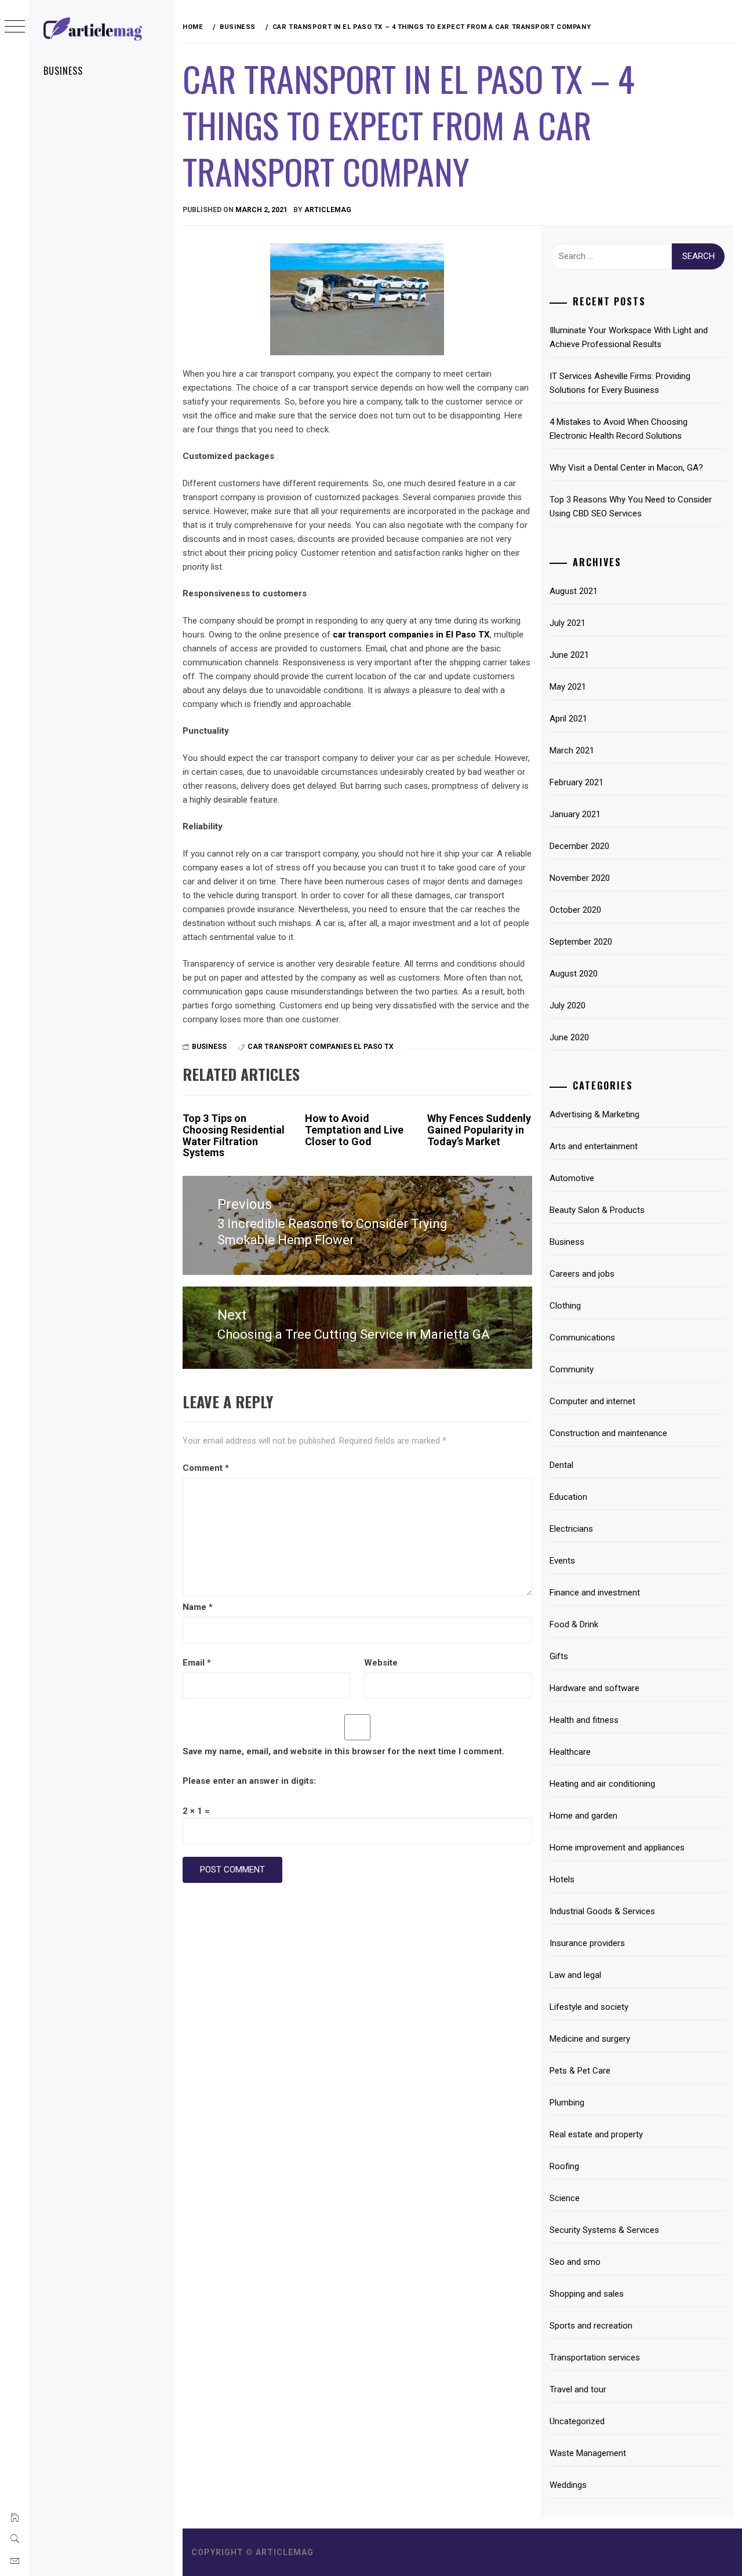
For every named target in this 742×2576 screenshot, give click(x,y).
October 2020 (575, 910)
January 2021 (575, 814)
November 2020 (580, 878)
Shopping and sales (587, 2294)
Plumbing (567, 2103)
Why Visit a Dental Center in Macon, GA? (626, 468)
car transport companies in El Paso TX (411, 635)
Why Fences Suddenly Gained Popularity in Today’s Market (479, 1130)
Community (572, 1369)
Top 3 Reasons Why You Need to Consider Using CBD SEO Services (631, 507)
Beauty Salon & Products (597, 1210)
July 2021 (568, 623)
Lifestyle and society (589, 2007)
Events (562, 1561)
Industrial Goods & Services (602, 1911)
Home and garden (583, 1816)
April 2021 (568, 719)
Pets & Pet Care (580, 2071)
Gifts (559, 1656)
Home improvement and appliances (617, 1848)
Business (63, 71)
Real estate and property (596, 2134)
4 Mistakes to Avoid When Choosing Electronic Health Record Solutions (619, 429)
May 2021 (568, 687)
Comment (206, 1468)
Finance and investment (595, 1593)
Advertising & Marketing (594, 1114)
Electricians (571, 1529)
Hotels (562, 1879)
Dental (561, 1465)
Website (381, 1663)
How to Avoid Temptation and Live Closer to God (354, 1130)
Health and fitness (584, 1720)
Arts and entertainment (594, 1146)
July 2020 (568, 1005)
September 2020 (581, 942)
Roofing (564, 2166)
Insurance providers (587, 1943)
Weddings (568, 2485)
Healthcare (570, 1752)
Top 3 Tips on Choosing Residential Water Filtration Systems (234, 1135)
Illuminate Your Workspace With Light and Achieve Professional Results (629, 337)
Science (565, 2198)
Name (198, 1607)
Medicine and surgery (590, 2039)
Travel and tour (578, 2389)
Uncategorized (577, 2421)
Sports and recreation (591, 2326)
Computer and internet (592, 1401)
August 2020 (574, 974)
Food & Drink (574, 1624)
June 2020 (569, 1037)
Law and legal (575, 1975)
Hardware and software (594, 1688)
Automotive (572, 1178)
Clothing (565, 1306)
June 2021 (569, 655)
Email (197, 1663)
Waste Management (588, 2453)
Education (568, 1497)
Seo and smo (575, 2262)
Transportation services (595, 2358)
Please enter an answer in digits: (249, 1781)
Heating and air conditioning (602, 1784)
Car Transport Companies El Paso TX (321, 1047)
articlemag (328, 210)
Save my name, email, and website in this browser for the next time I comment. (343, 1751)
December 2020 (579, 846)
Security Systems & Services (604, 2230)
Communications (582, 1338)
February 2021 (576, 782)
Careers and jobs (582, 1274)
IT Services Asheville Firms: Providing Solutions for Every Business (620, 383)
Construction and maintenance (608, 1433)
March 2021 (572, 750)
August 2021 (574, 591)
